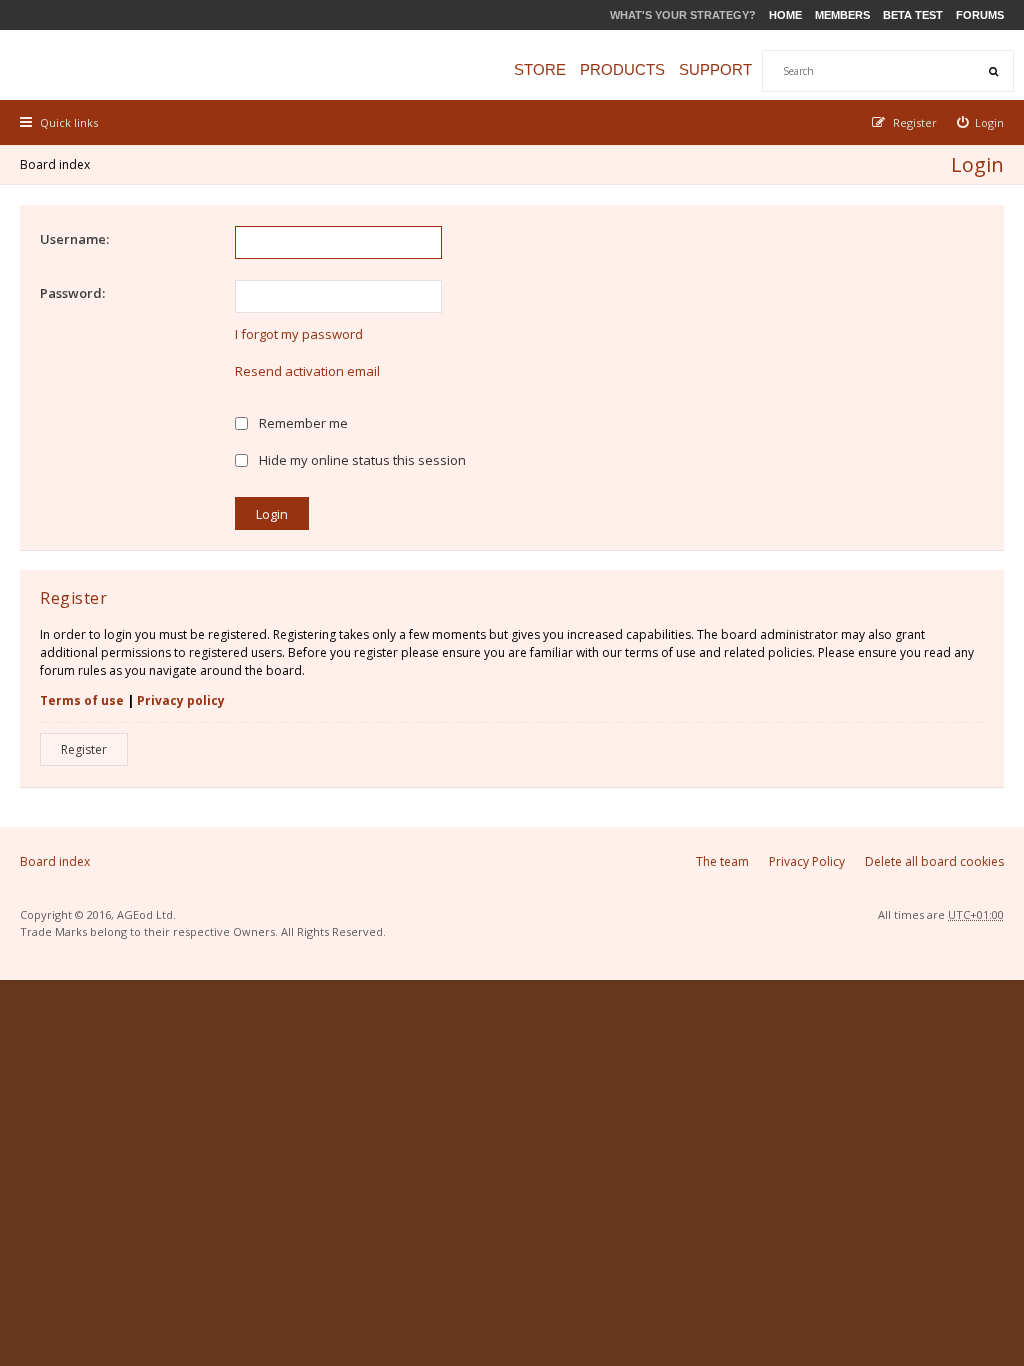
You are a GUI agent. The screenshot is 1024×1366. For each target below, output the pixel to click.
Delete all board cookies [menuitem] (934, 861)
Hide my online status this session (361, 460)
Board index (55, 164)
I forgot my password (299, 334)
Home (785, 15)
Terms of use (82, 700)
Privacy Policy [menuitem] (807, 861)
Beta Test (913, 15)
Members (842, 15)
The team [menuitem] (722, 861)
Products (622, 69)
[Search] (993, 71)
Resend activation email (307, 371)
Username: (74, 239)
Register (84, 749)
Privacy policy (181, 700)
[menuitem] (981, 122)
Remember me (302, 423)
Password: (72, 293)
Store (540, 69)
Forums (980, 15)
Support (715, 69)
